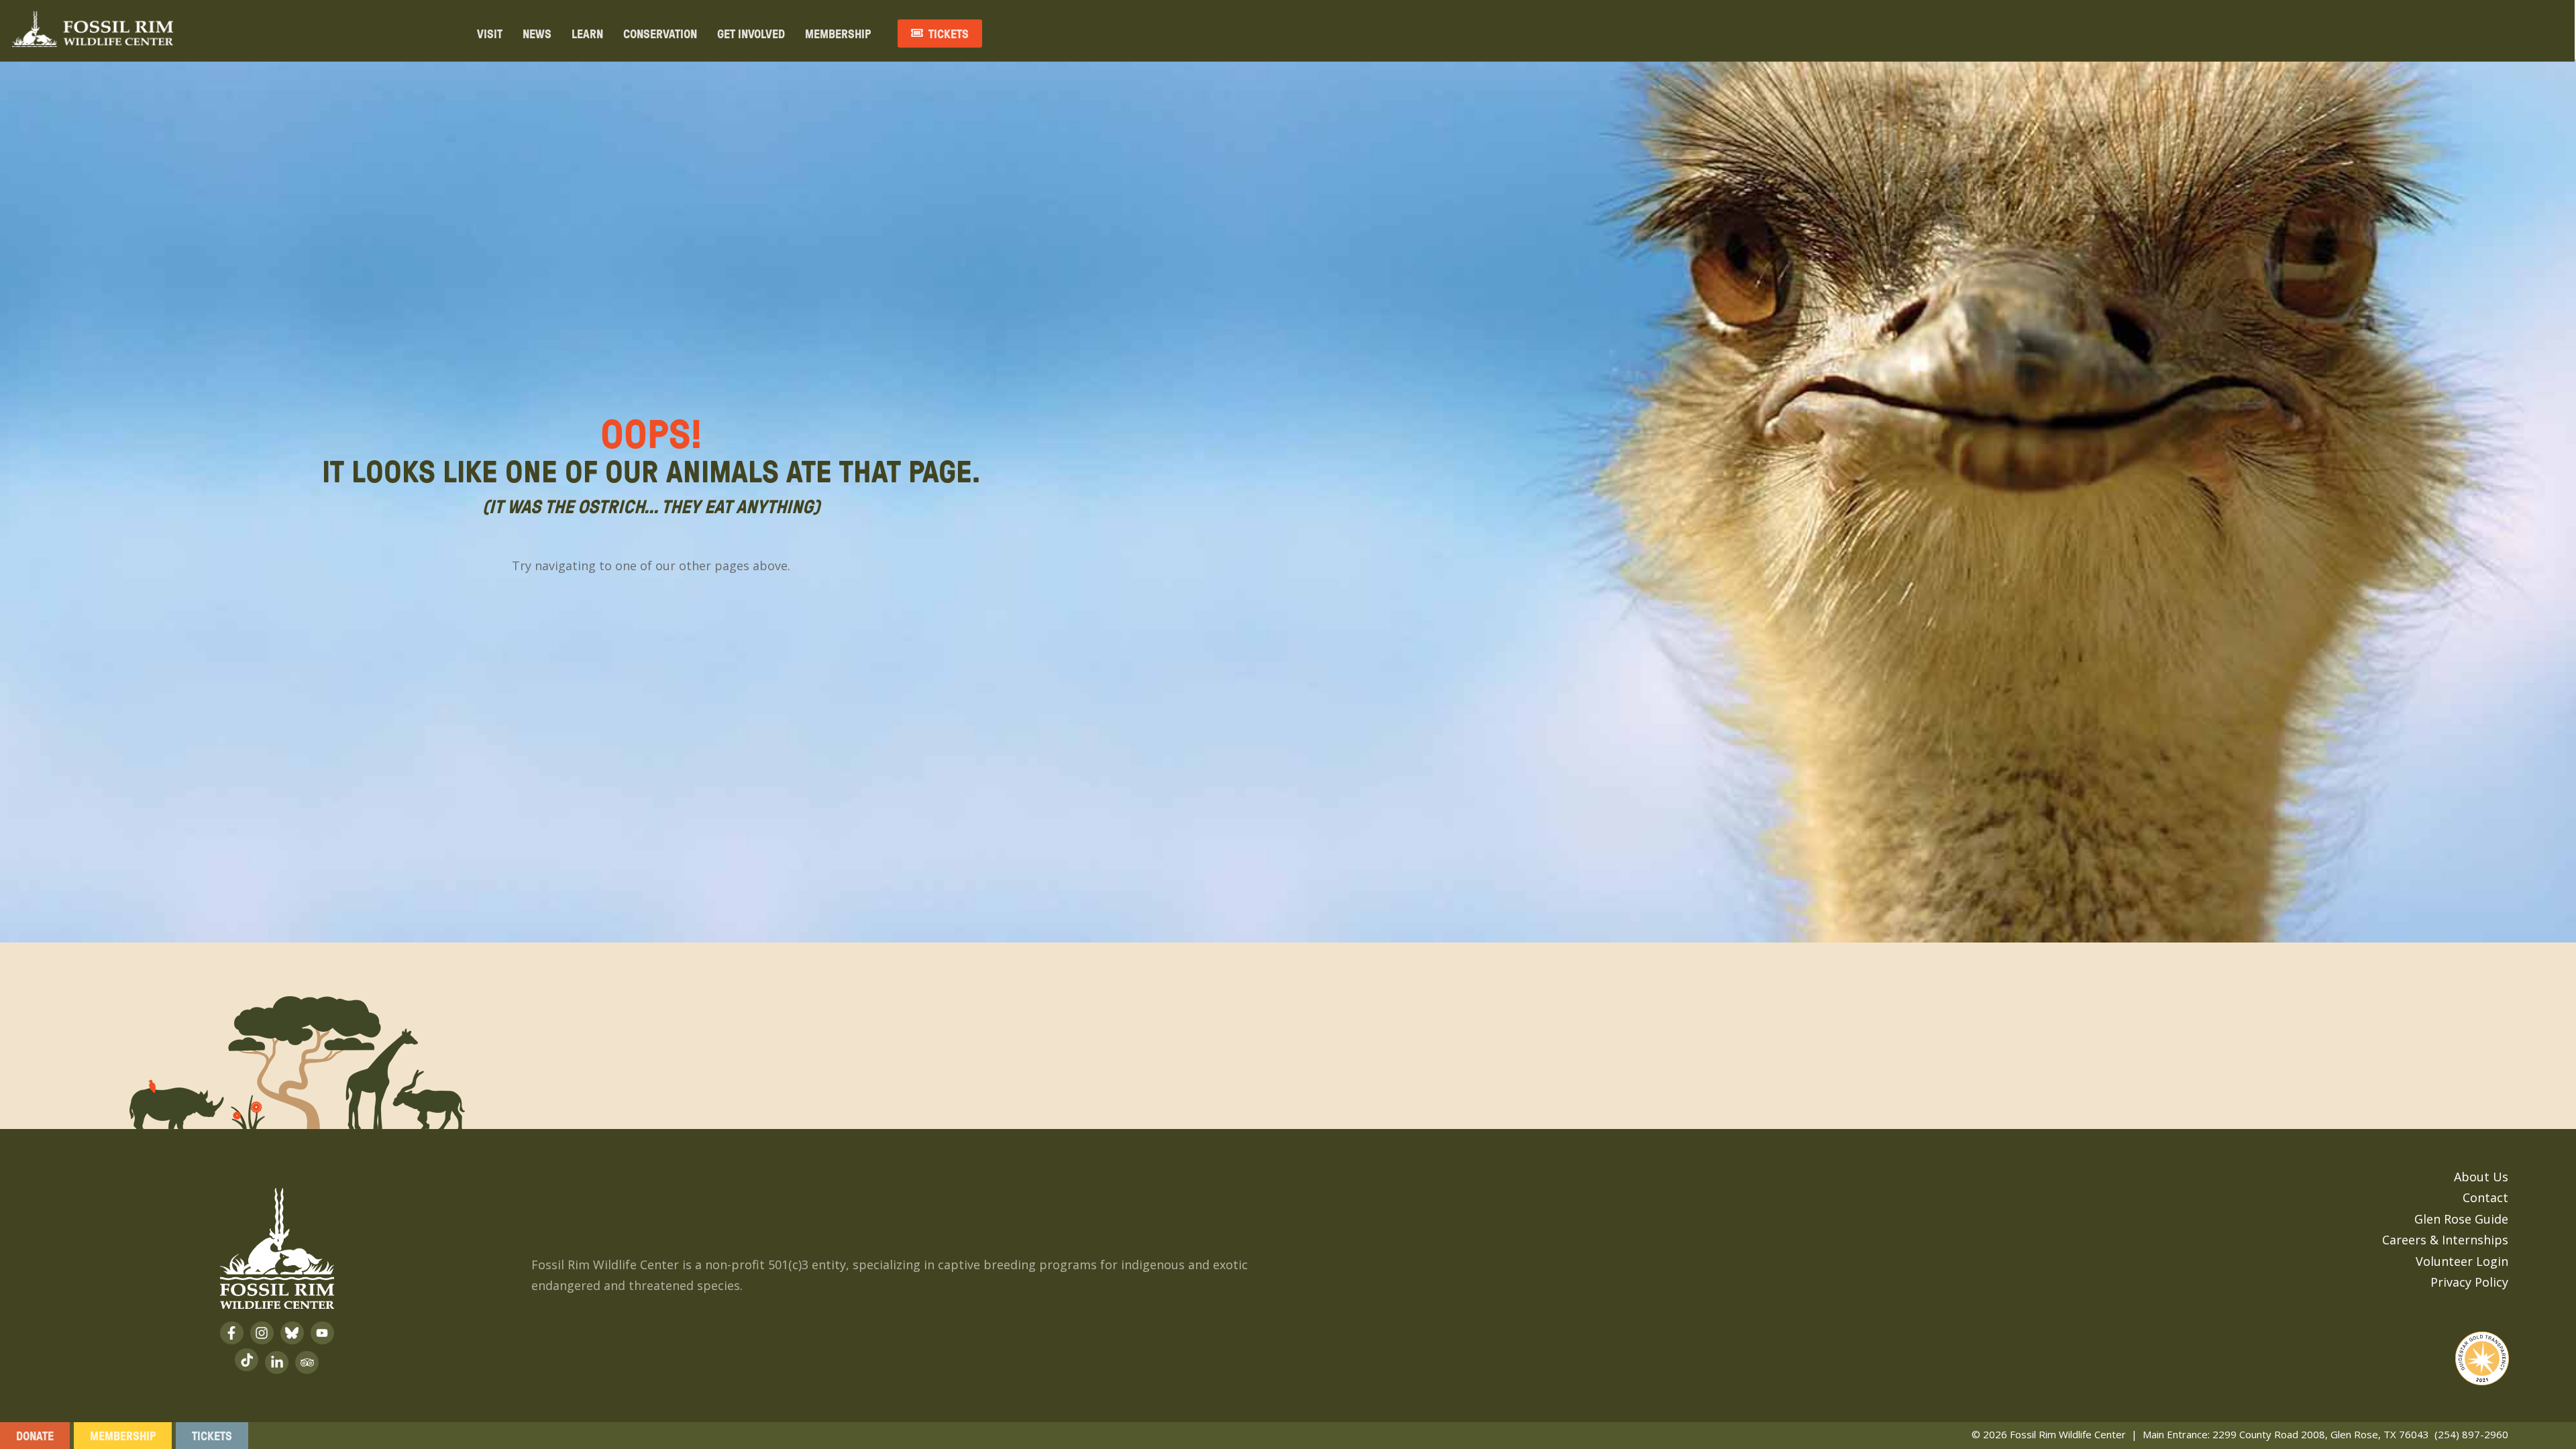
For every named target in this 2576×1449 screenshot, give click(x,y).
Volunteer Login (2462, 1261)
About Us (2481, 1177)
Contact (2485, 1197)
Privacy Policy (2469, 1282)
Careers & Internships (2445, 1240)
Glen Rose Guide (2461, 1219)
